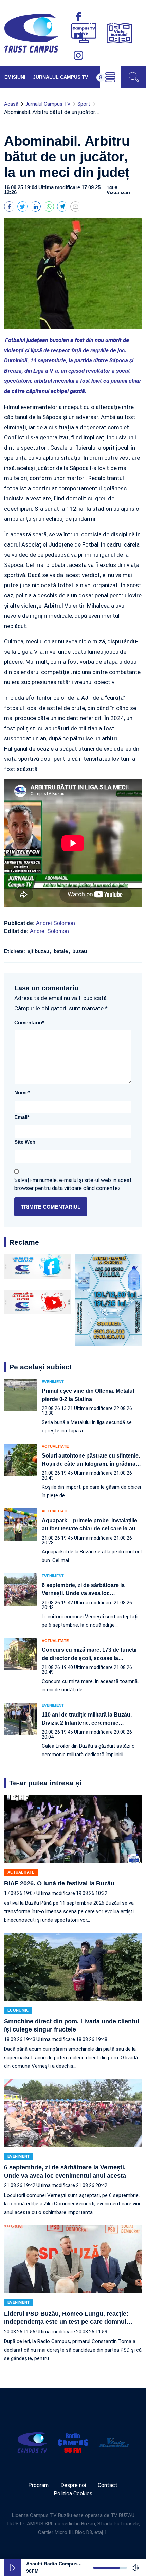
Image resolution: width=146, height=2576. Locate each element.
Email (22, 1117)
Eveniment (53, 1382)
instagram (78, 55)
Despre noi (73, 2485)
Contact (108, 2485)
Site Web (25, 1142)
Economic (18, 2010)
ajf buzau (39, 951)
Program (38, 2485)
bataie (61, 951)
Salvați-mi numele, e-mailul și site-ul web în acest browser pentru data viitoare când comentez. (73, 1184)
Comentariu (29, 1022)
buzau (79, 951)
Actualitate (55, 1446)
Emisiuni (15, 77)
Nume (22, 1093)
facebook (78, 17)
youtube (78, 36)
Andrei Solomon (56, 923)
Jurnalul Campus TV (60, 77)
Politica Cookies (73, 2493)
